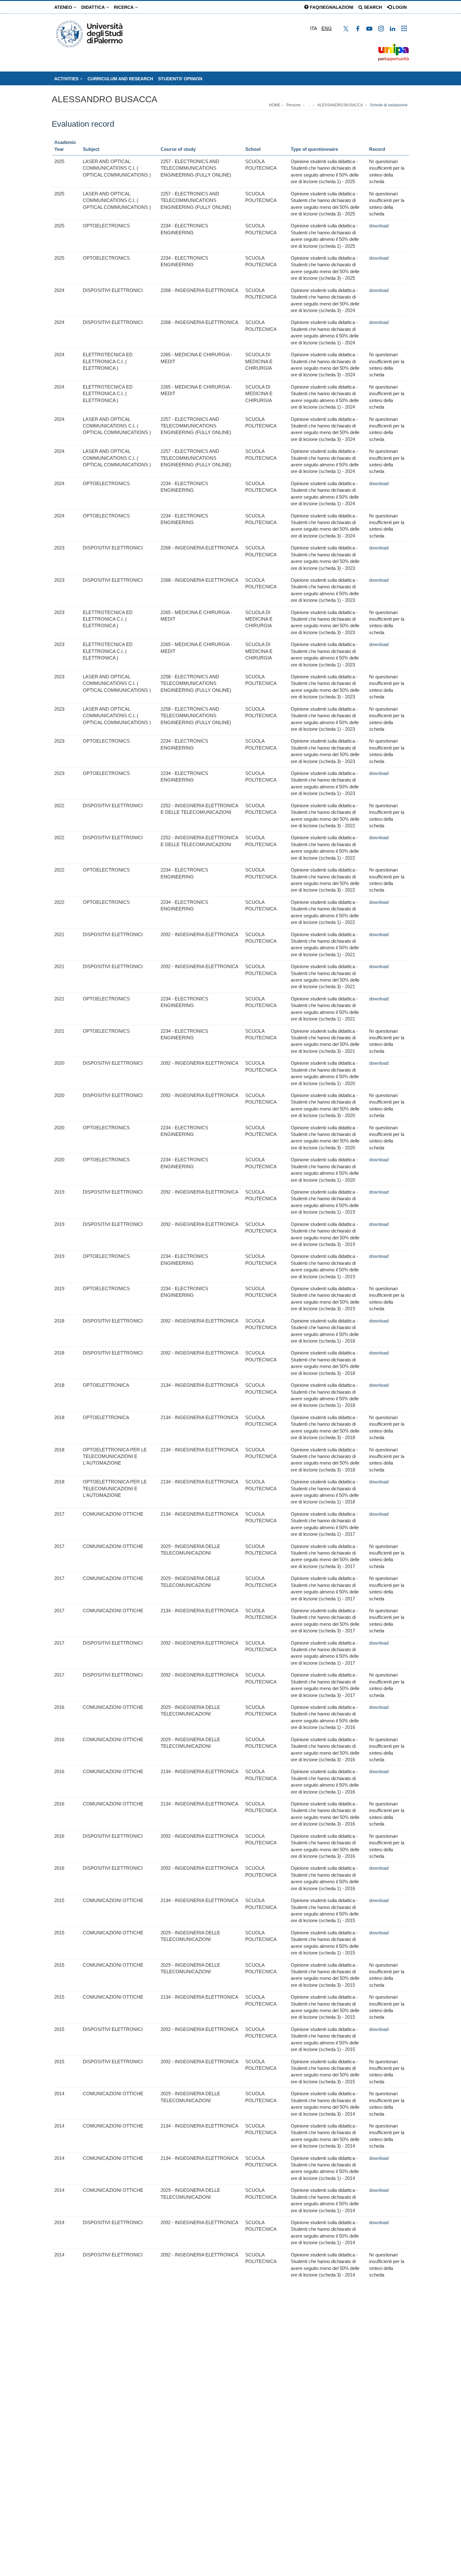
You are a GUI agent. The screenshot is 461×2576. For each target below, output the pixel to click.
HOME (275, 105)
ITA (314, 28)
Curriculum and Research (120, 79)
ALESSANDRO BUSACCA (105, 99)
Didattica (94, 7)
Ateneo (64, 7)
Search (372, 7)
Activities (67, 79)
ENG (327, 28)
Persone (294, 105)
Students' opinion (180, 79)
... (309, 105)
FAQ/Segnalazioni (331, 7)
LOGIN (399, 7)
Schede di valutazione (389, 105)
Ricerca (124, 7)
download (379, 226)
